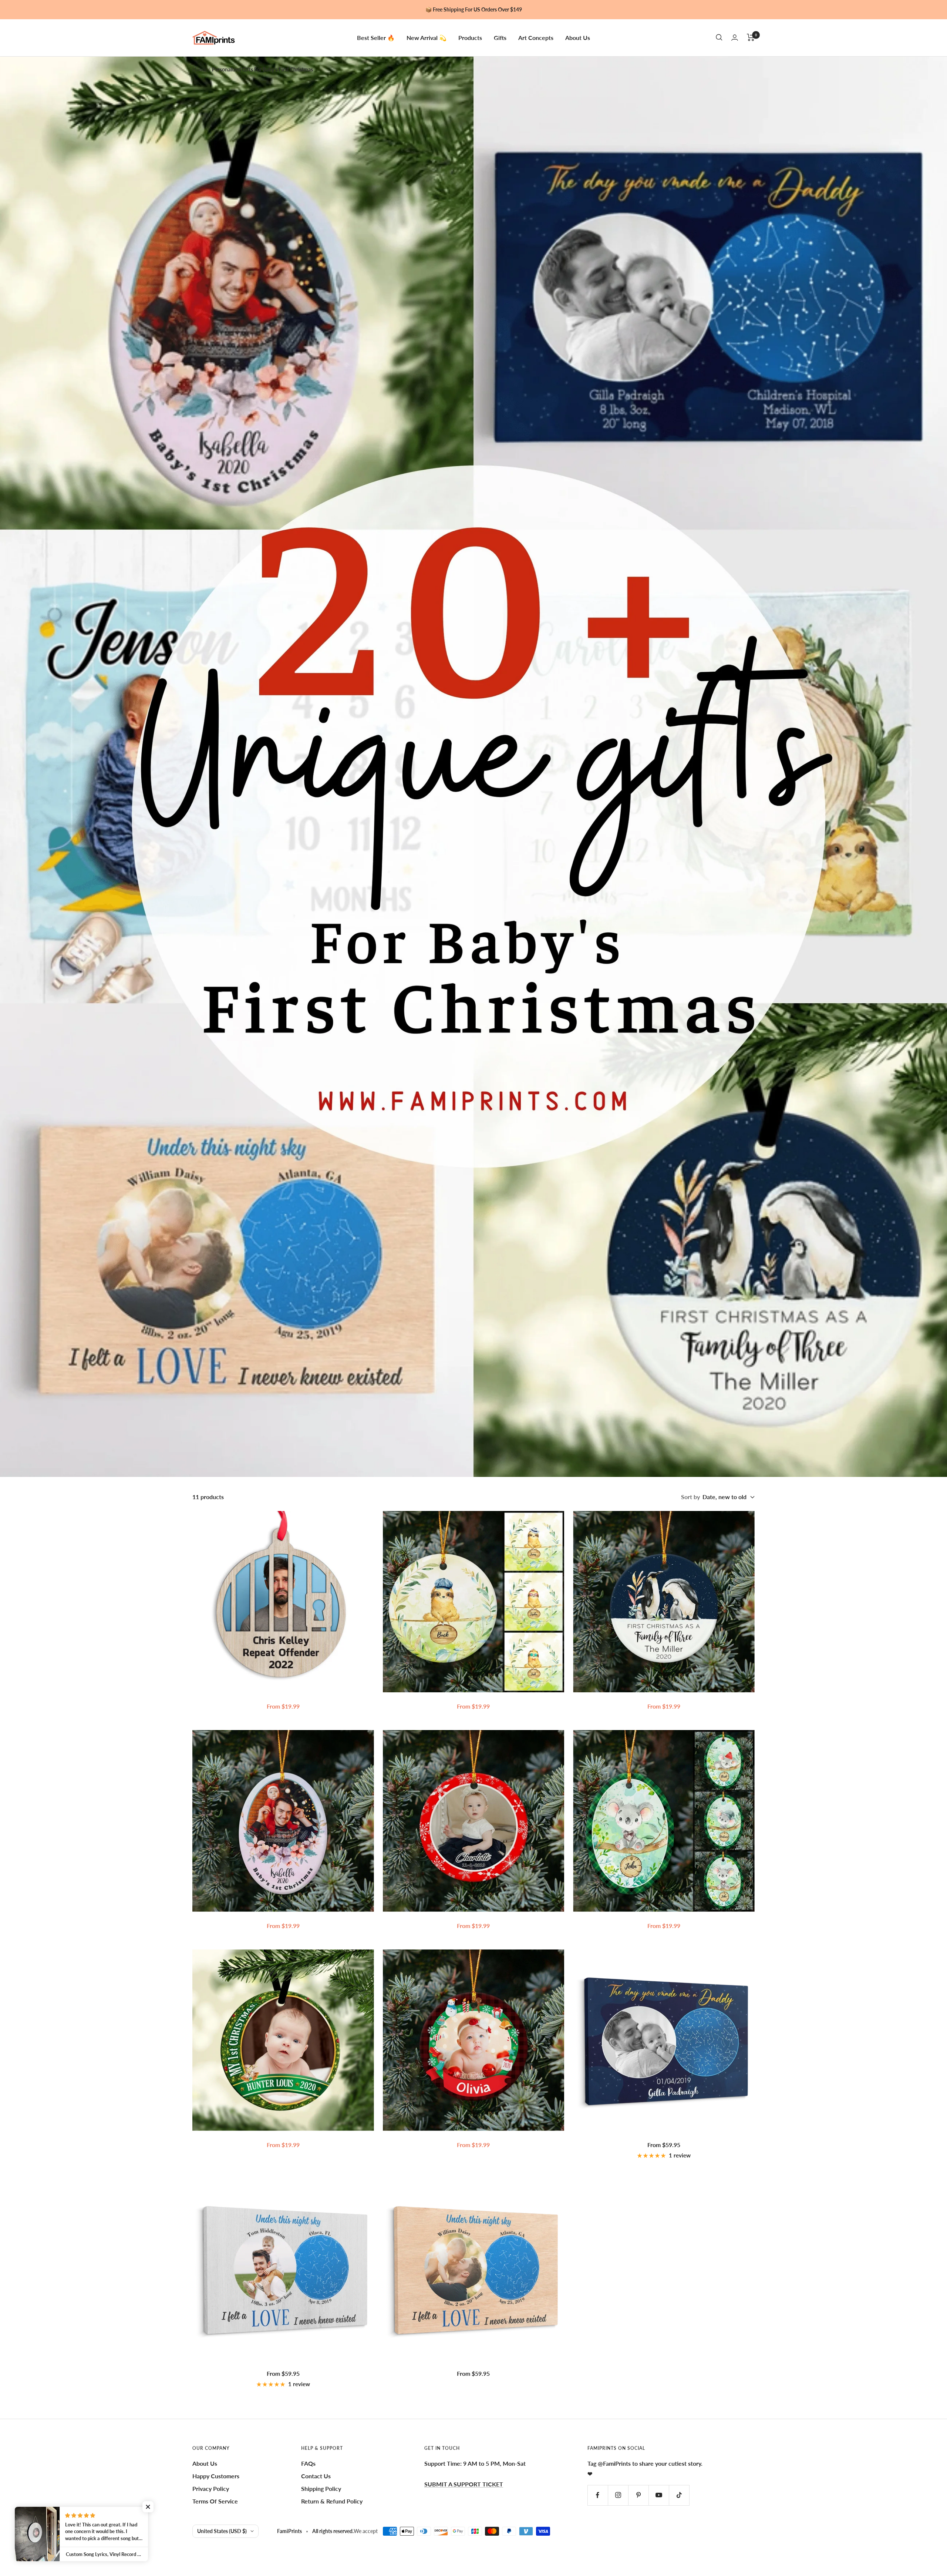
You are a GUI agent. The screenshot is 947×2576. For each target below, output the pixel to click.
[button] (148, 2507)
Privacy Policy (211, 2488)
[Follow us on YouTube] (659, 2495)
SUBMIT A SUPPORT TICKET (464, 2484)
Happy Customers (216, 2476)
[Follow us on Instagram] (618, 2495)
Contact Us (316, 2476)
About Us (578, 37)
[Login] (735, 38)
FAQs (308, 2463)
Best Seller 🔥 (376, 37)
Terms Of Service (215, 2501)
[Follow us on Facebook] (598, 2495)
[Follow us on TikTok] (679, 2495)
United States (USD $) (222, 2531)
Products (470, 37)
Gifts (500, 37)
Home (199, 69)
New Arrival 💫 (427, 37)
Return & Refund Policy (332, 2501)
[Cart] (751, 37)
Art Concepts (536, 37)
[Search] (719, 37)
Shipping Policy (321, 2488)
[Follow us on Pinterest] (638, 2495)
